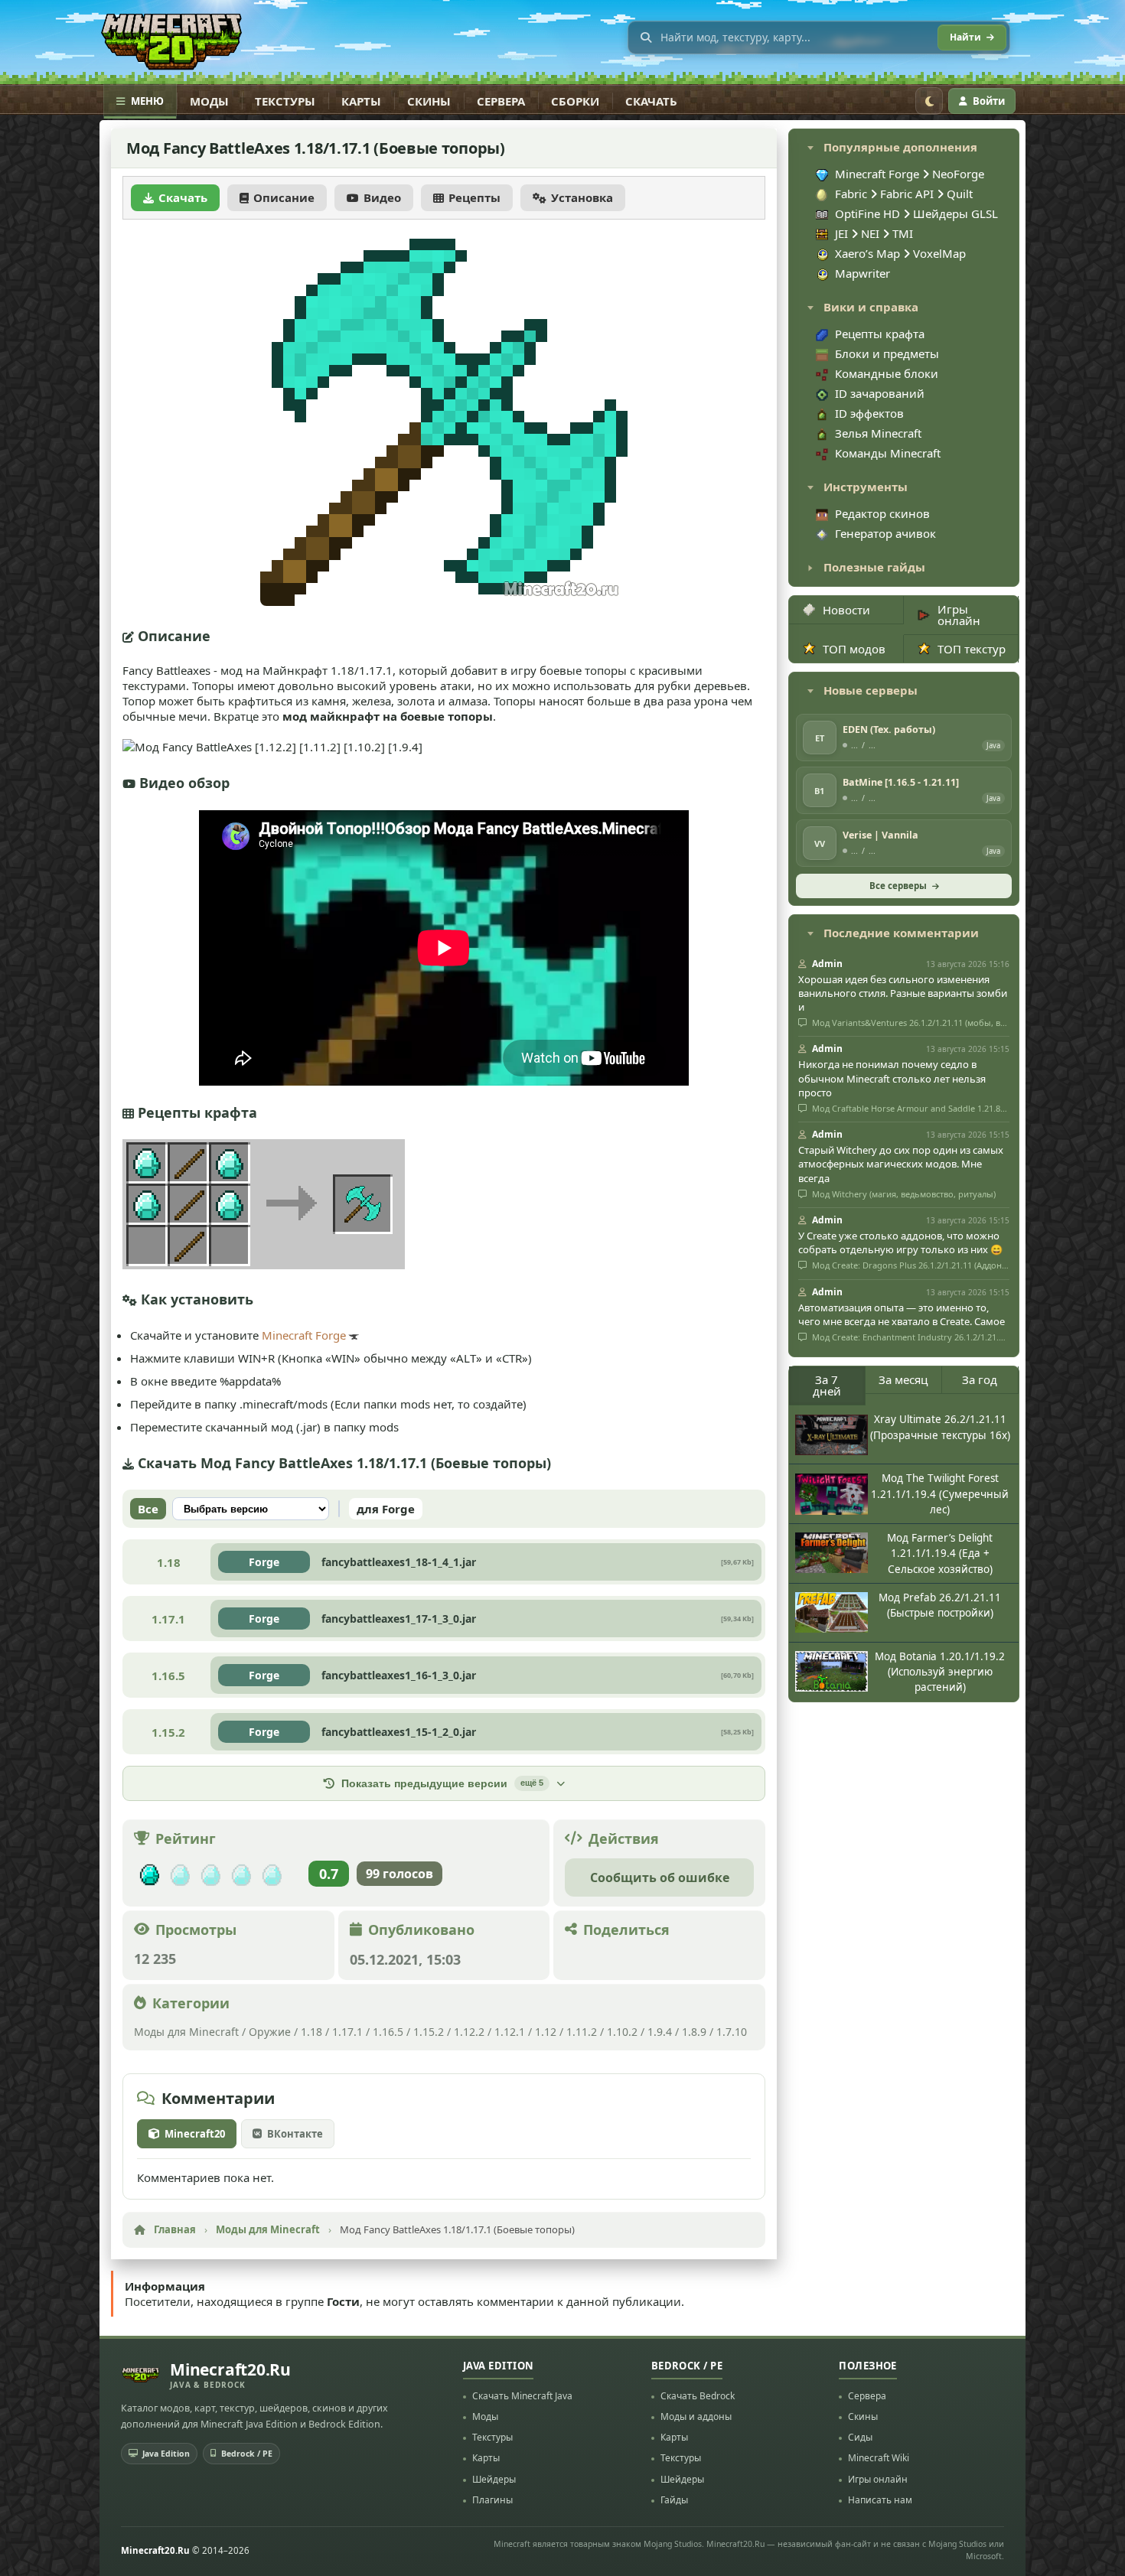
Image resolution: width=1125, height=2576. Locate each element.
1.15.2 (429, 2032)
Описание (284, 197)
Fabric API (907, 194)
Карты (361, 101)
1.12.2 (469, 2032)
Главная (175, 2229)
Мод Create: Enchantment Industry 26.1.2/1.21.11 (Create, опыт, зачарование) (910, 1337)
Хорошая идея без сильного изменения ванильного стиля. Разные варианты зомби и (903, 993)
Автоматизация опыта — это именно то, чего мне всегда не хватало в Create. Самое (902, 1314)
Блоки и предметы (887, 353)
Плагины (492, 2500)
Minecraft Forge (304, 1335)
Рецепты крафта (880, 334)
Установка (582, 197)
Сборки (575, 101)
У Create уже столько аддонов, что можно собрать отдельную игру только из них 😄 (900, 1242)
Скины (429, 101)
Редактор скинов (882, 513)
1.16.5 (388, 2032)
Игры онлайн (959, 615)
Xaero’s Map (869, 253)
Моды (209, 101)
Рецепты (474, 197)
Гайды (674, 2500)
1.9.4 (660, 2032)
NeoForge (958, 174)
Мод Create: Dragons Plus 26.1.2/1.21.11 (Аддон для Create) (910, 1265)
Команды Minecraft (888, 453)
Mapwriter (862, 273)
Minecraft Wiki (879, 2458)
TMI (903, 233)
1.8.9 (694, 2032)
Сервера (501, 101)
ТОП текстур (972, 649)
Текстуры (285, 101)
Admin (827, 964)
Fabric (851, 194)
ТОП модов (854, 649)
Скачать (651, 101)
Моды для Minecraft (186, 2032)
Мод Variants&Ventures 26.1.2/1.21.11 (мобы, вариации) (910, 1023)
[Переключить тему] (929, 101)
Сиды (860, 2437)
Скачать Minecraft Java (522, 2396)
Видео (382, 197)
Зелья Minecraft (878, 433)
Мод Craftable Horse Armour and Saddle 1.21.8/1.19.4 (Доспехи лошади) (910, 1109)
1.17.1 (347, 2032)
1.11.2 (582, 2032)
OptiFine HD (869, 213)
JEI (843, 233)
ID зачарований (880, 393)
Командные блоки (887, 373)
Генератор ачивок (885, 533)
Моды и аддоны (696, 2416)
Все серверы (898, 886)
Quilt (960, 194)
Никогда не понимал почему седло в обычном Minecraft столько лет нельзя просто (892, 1078)
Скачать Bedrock (698, 2396)
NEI (872, 233)
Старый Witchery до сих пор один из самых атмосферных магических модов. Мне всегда (901, 1164)
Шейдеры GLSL (955, 213)
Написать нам (880, 2500)
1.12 (546, 2032)
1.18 (311, 2032)
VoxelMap (939, 253)
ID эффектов (869, 413)
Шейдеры (494, 2479)
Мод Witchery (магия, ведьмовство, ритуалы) (903, 1194)
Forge (264, 1562)
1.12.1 (510, 2032)
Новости (846, 610)
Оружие (270, 2032)
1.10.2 (622, 2032)
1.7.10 (732, 2032)
